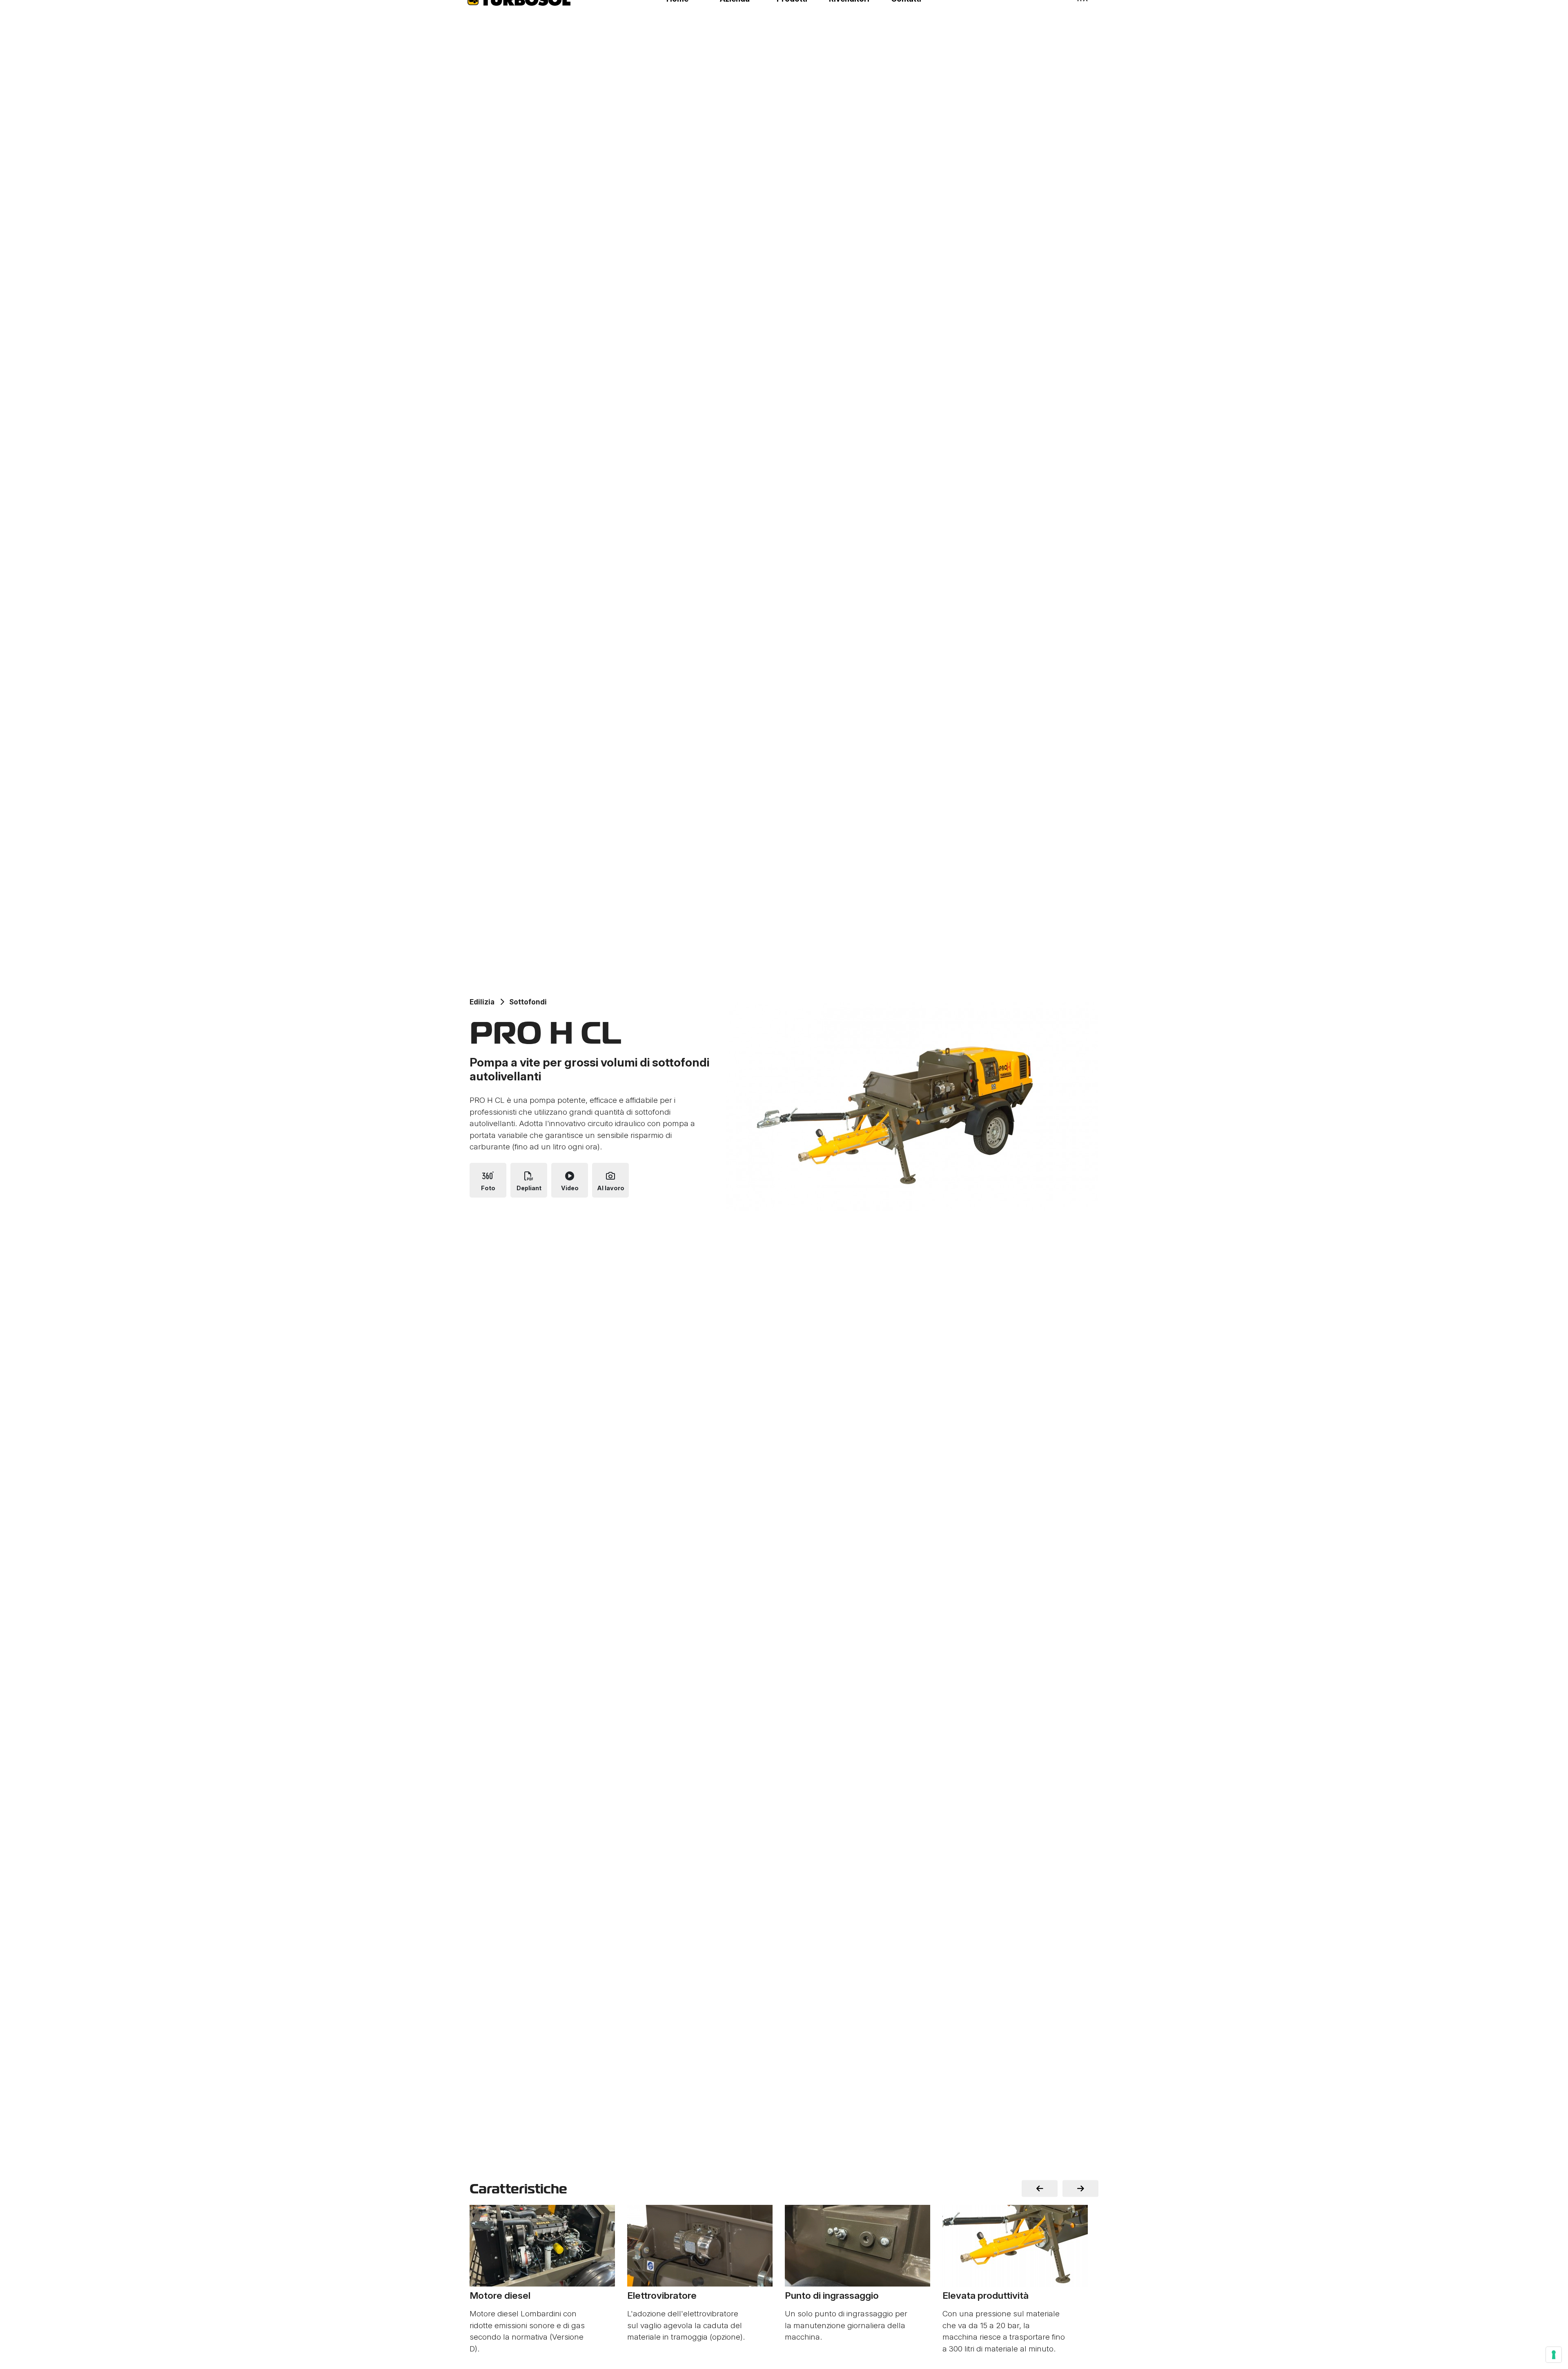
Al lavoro (611, 1188)
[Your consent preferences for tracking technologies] (1554, 2355)
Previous (1040, 2189)
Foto (488, 1188)
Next (1080, 2189)
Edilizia (482, 1002)
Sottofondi (528, 1002)
